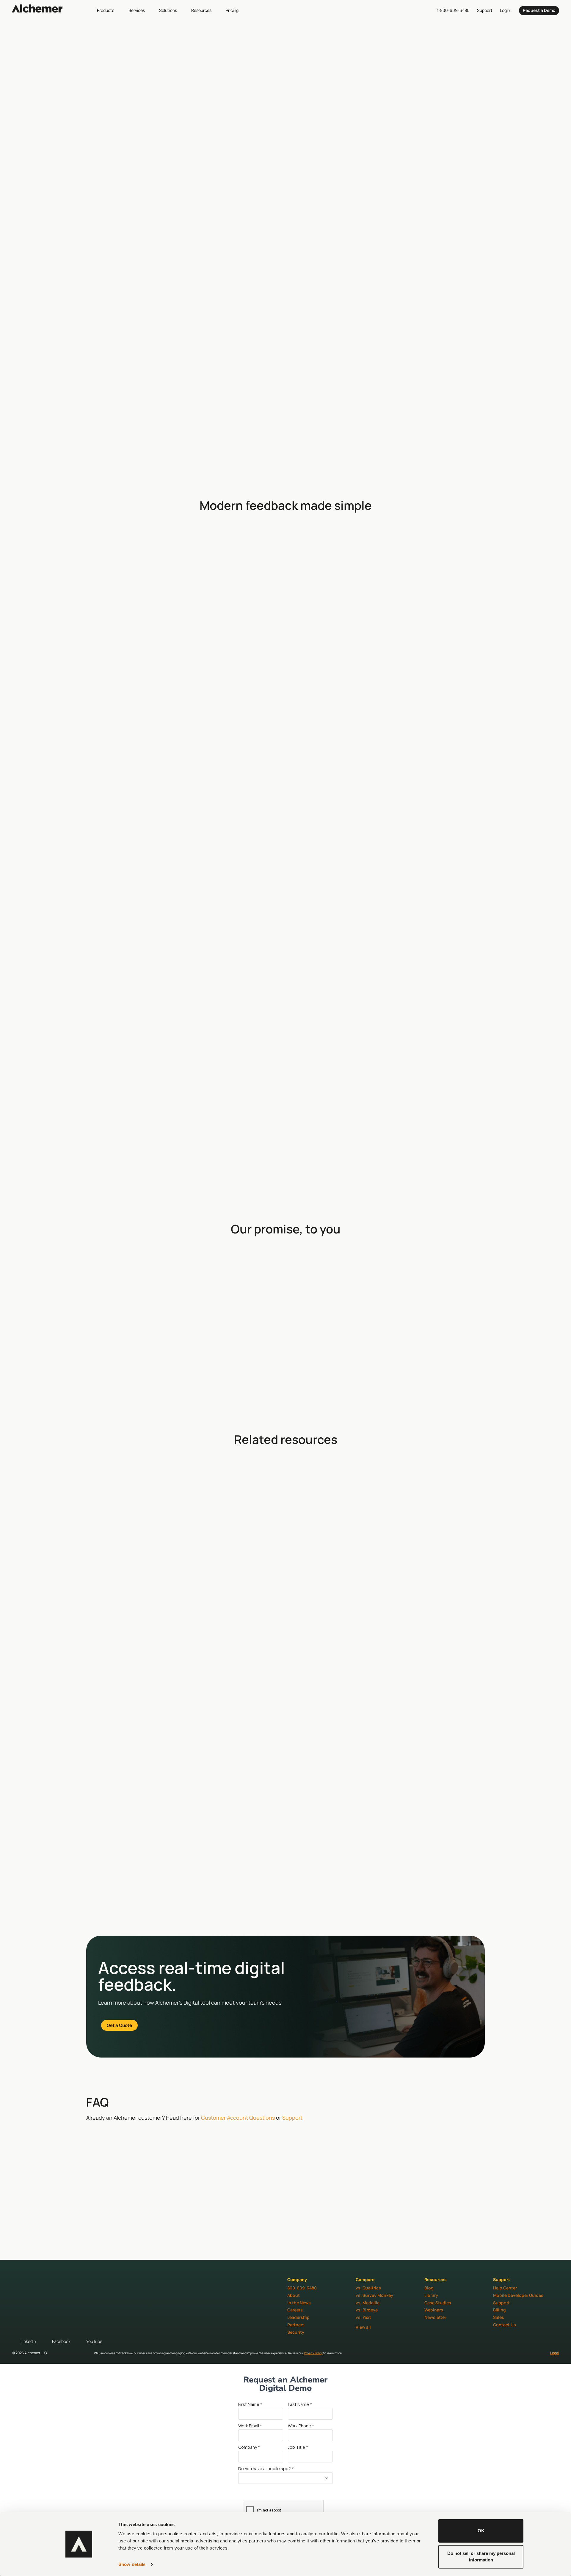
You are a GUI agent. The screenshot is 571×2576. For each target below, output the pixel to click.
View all (363, 2327)
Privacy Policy (313, 2353)
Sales (499, 2317)
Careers (295, 2310)
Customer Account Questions (238, 2118)
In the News (299, 2303)
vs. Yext (363, 2317)
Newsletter (435, 2317)
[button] (109, 10)
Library (431, 2295)
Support (292, 2118)
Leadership (298, 2317)
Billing (499, 2310)
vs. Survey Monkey (374, 2295)
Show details (132, 2564)
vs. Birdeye (367, 2310)
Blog (429, 2288)
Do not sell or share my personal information (481, 2556)
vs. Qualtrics (368, 2288)
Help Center (505, 2288)
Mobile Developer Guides (518, 2295)
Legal (555, 2353)
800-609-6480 (302, 2288)
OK (481, 2531)
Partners (296, 2325)
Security (296, 2332)
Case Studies (438, 2303)
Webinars (434, 2310)
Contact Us (505, 2325)
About (294, 2295)
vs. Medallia (368, 2303)
